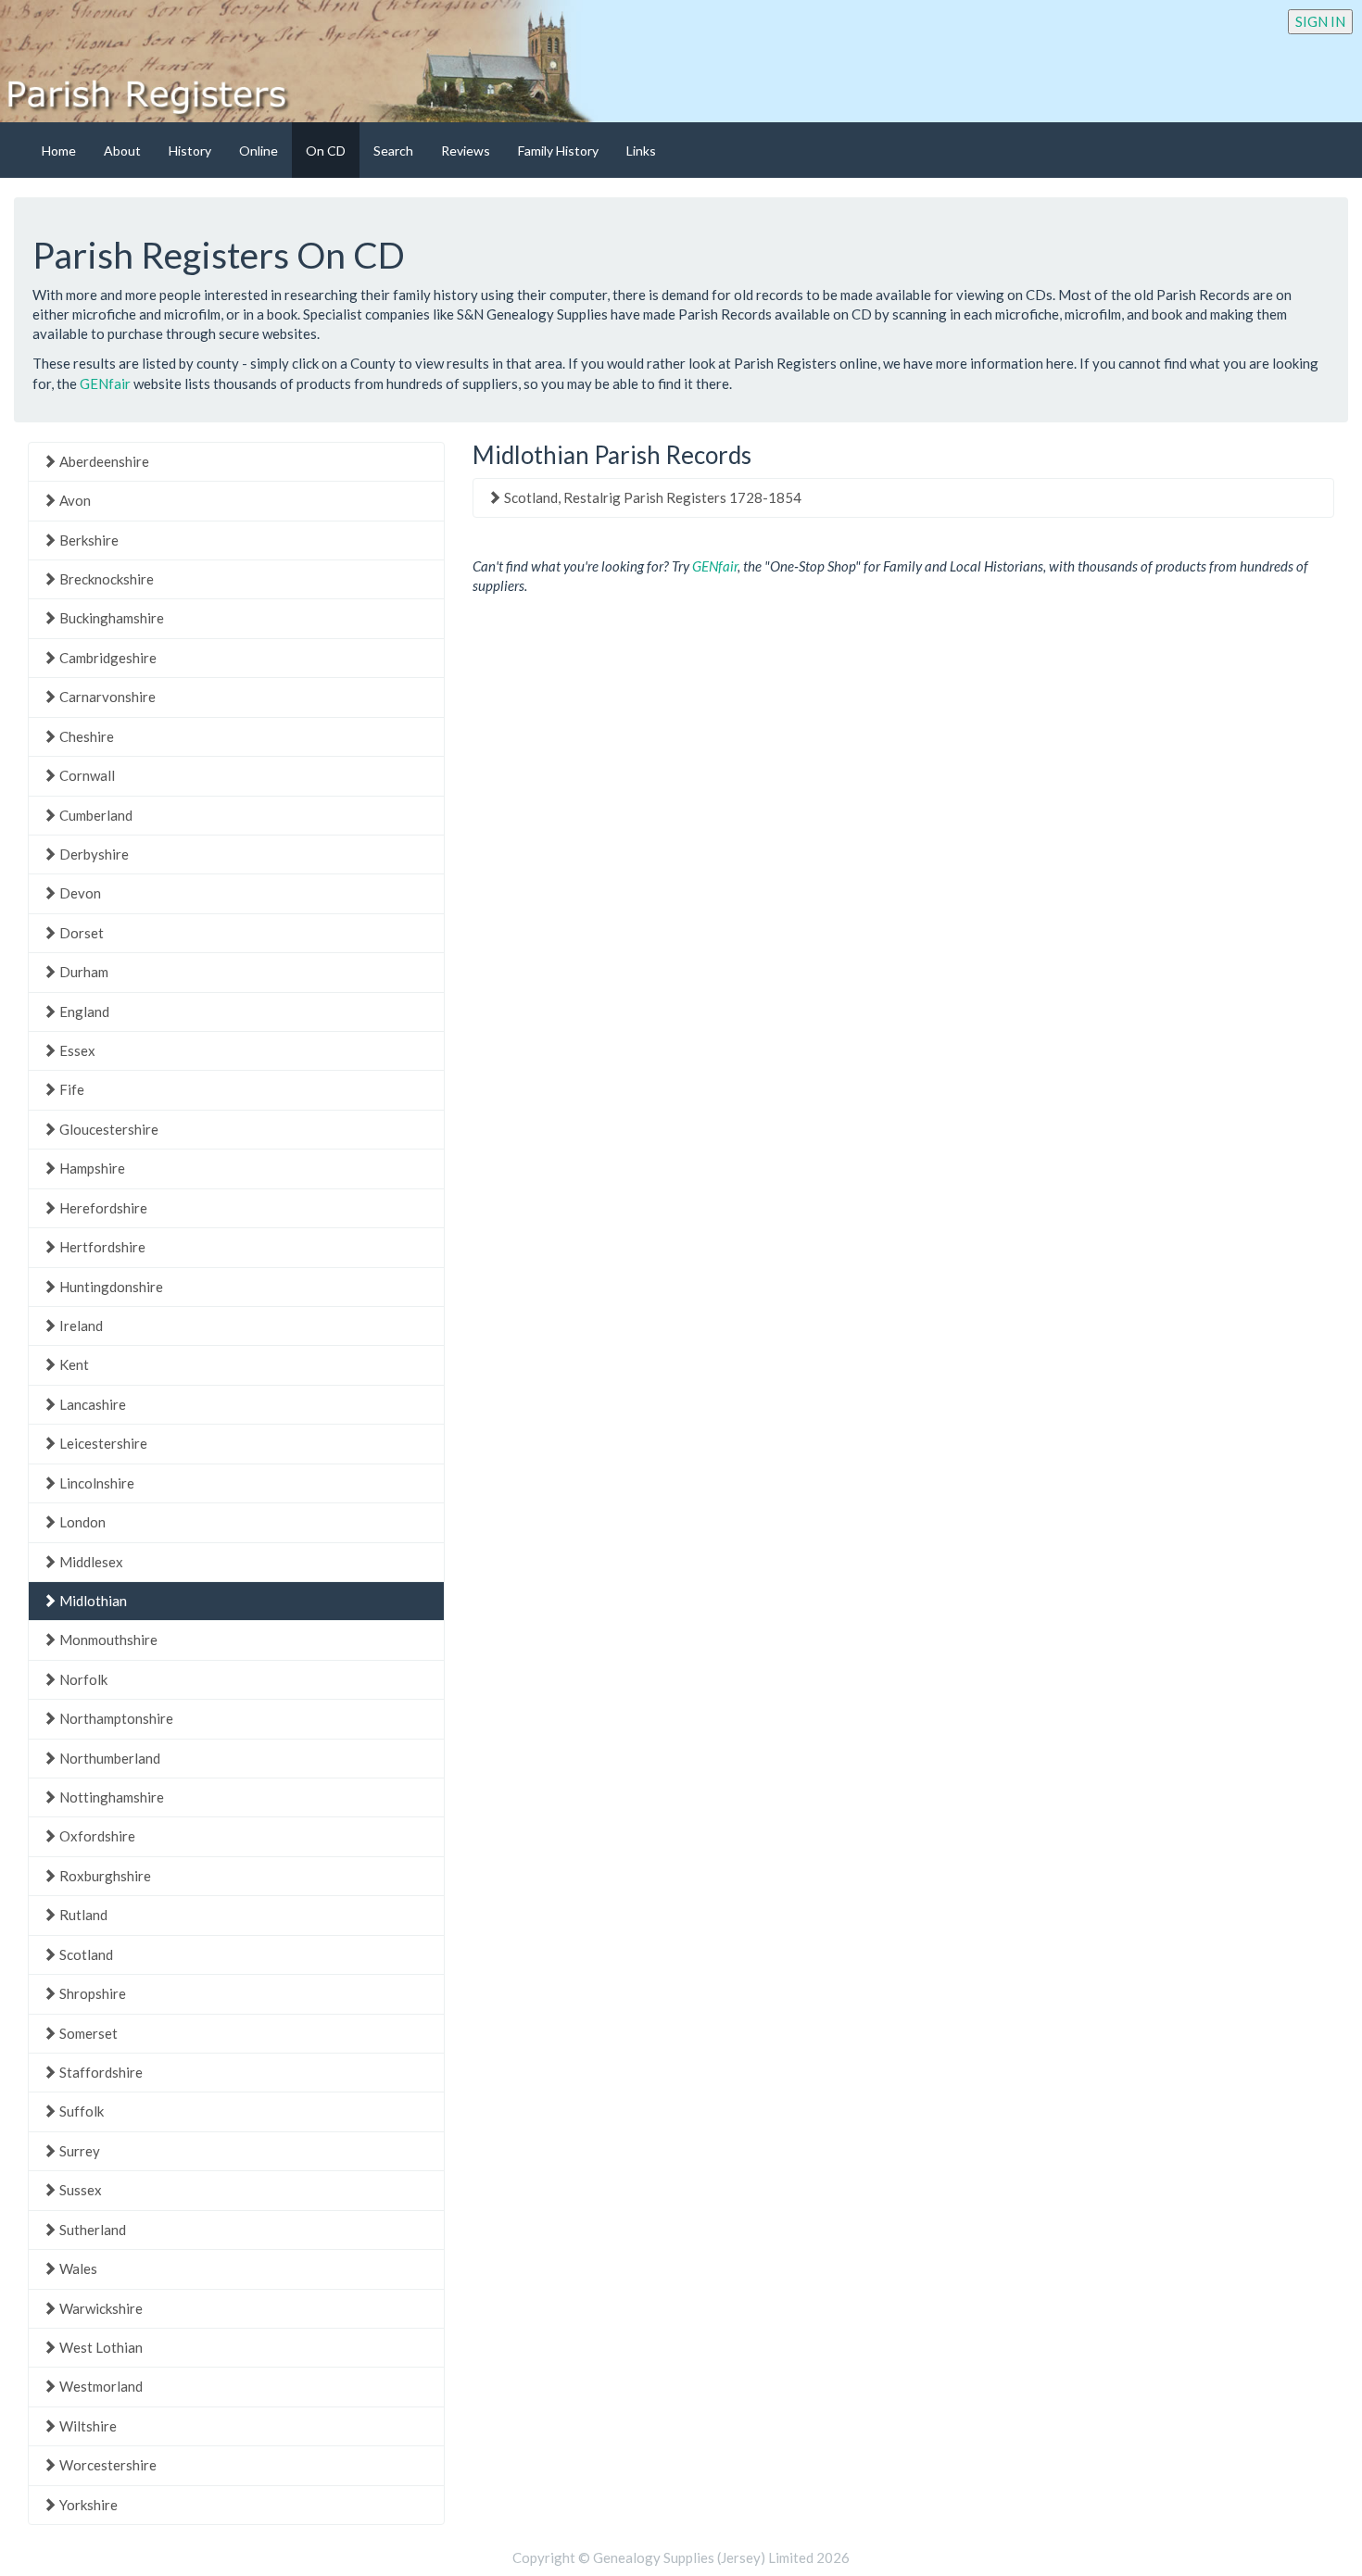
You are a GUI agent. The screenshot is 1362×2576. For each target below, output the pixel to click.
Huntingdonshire (110, 1287)
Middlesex (90, 1562)
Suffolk (80, 2111)
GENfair (105, 383)
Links (641, 151)
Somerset (87, 2033)
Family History (558, 151)
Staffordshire (100, 2072)
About (122, 151)
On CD (326, 151)
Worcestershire (107, 2465)
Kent (73, 1364)
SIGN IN (1320, 21)
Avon (74, 500)
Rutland (82, 1915)
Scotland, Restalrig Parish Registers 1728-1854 (651, 497)
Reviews (466, 151)
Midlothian (92, 1601)
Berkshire (88, 540)
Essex (76, 1050)
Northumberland (108, 1758)
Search (393, 151)
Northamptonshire (115, 1718)
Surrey (78, 2151)
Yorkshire (87, 2505)
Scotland (85, 1954)
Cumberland (95, 815)
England (83, 1012)
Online (259, 151)
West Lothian (100, 2347)
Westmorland (100, 2386)
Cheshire (85, 736)
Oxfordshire (96, 1836)
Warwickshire (100, 2308)
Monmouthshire (107, 1640)
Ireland (80, 1326)
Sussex (79, 2190)
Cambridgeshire (107, 658)
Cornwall (86, 775)
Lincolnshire (95, 1483)
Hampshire (91, 1168)
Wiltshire (87, 2426)
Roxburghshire (104, 1876)
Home (59, 151)
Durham (82, 972)
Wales (77, 2268)
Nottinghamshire (110, 1797)
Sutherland (91, 2230)
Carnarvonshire (106, 697)
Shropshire (91, 1993)
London (81, 1522)
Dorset (80, 933)
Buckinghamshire (110, 618)
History (190, 151)
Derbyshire (93, 854)
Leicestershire (102, 1443)
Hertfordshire (101, 1247)
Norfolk (82, 1679)
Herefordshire (102, 1208)
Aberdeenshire (103, 461)
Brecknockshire (105, 579)
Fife (70, 1089)
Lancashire (91, 1404)
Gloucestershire (107, 1129)
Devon (79, 893)
